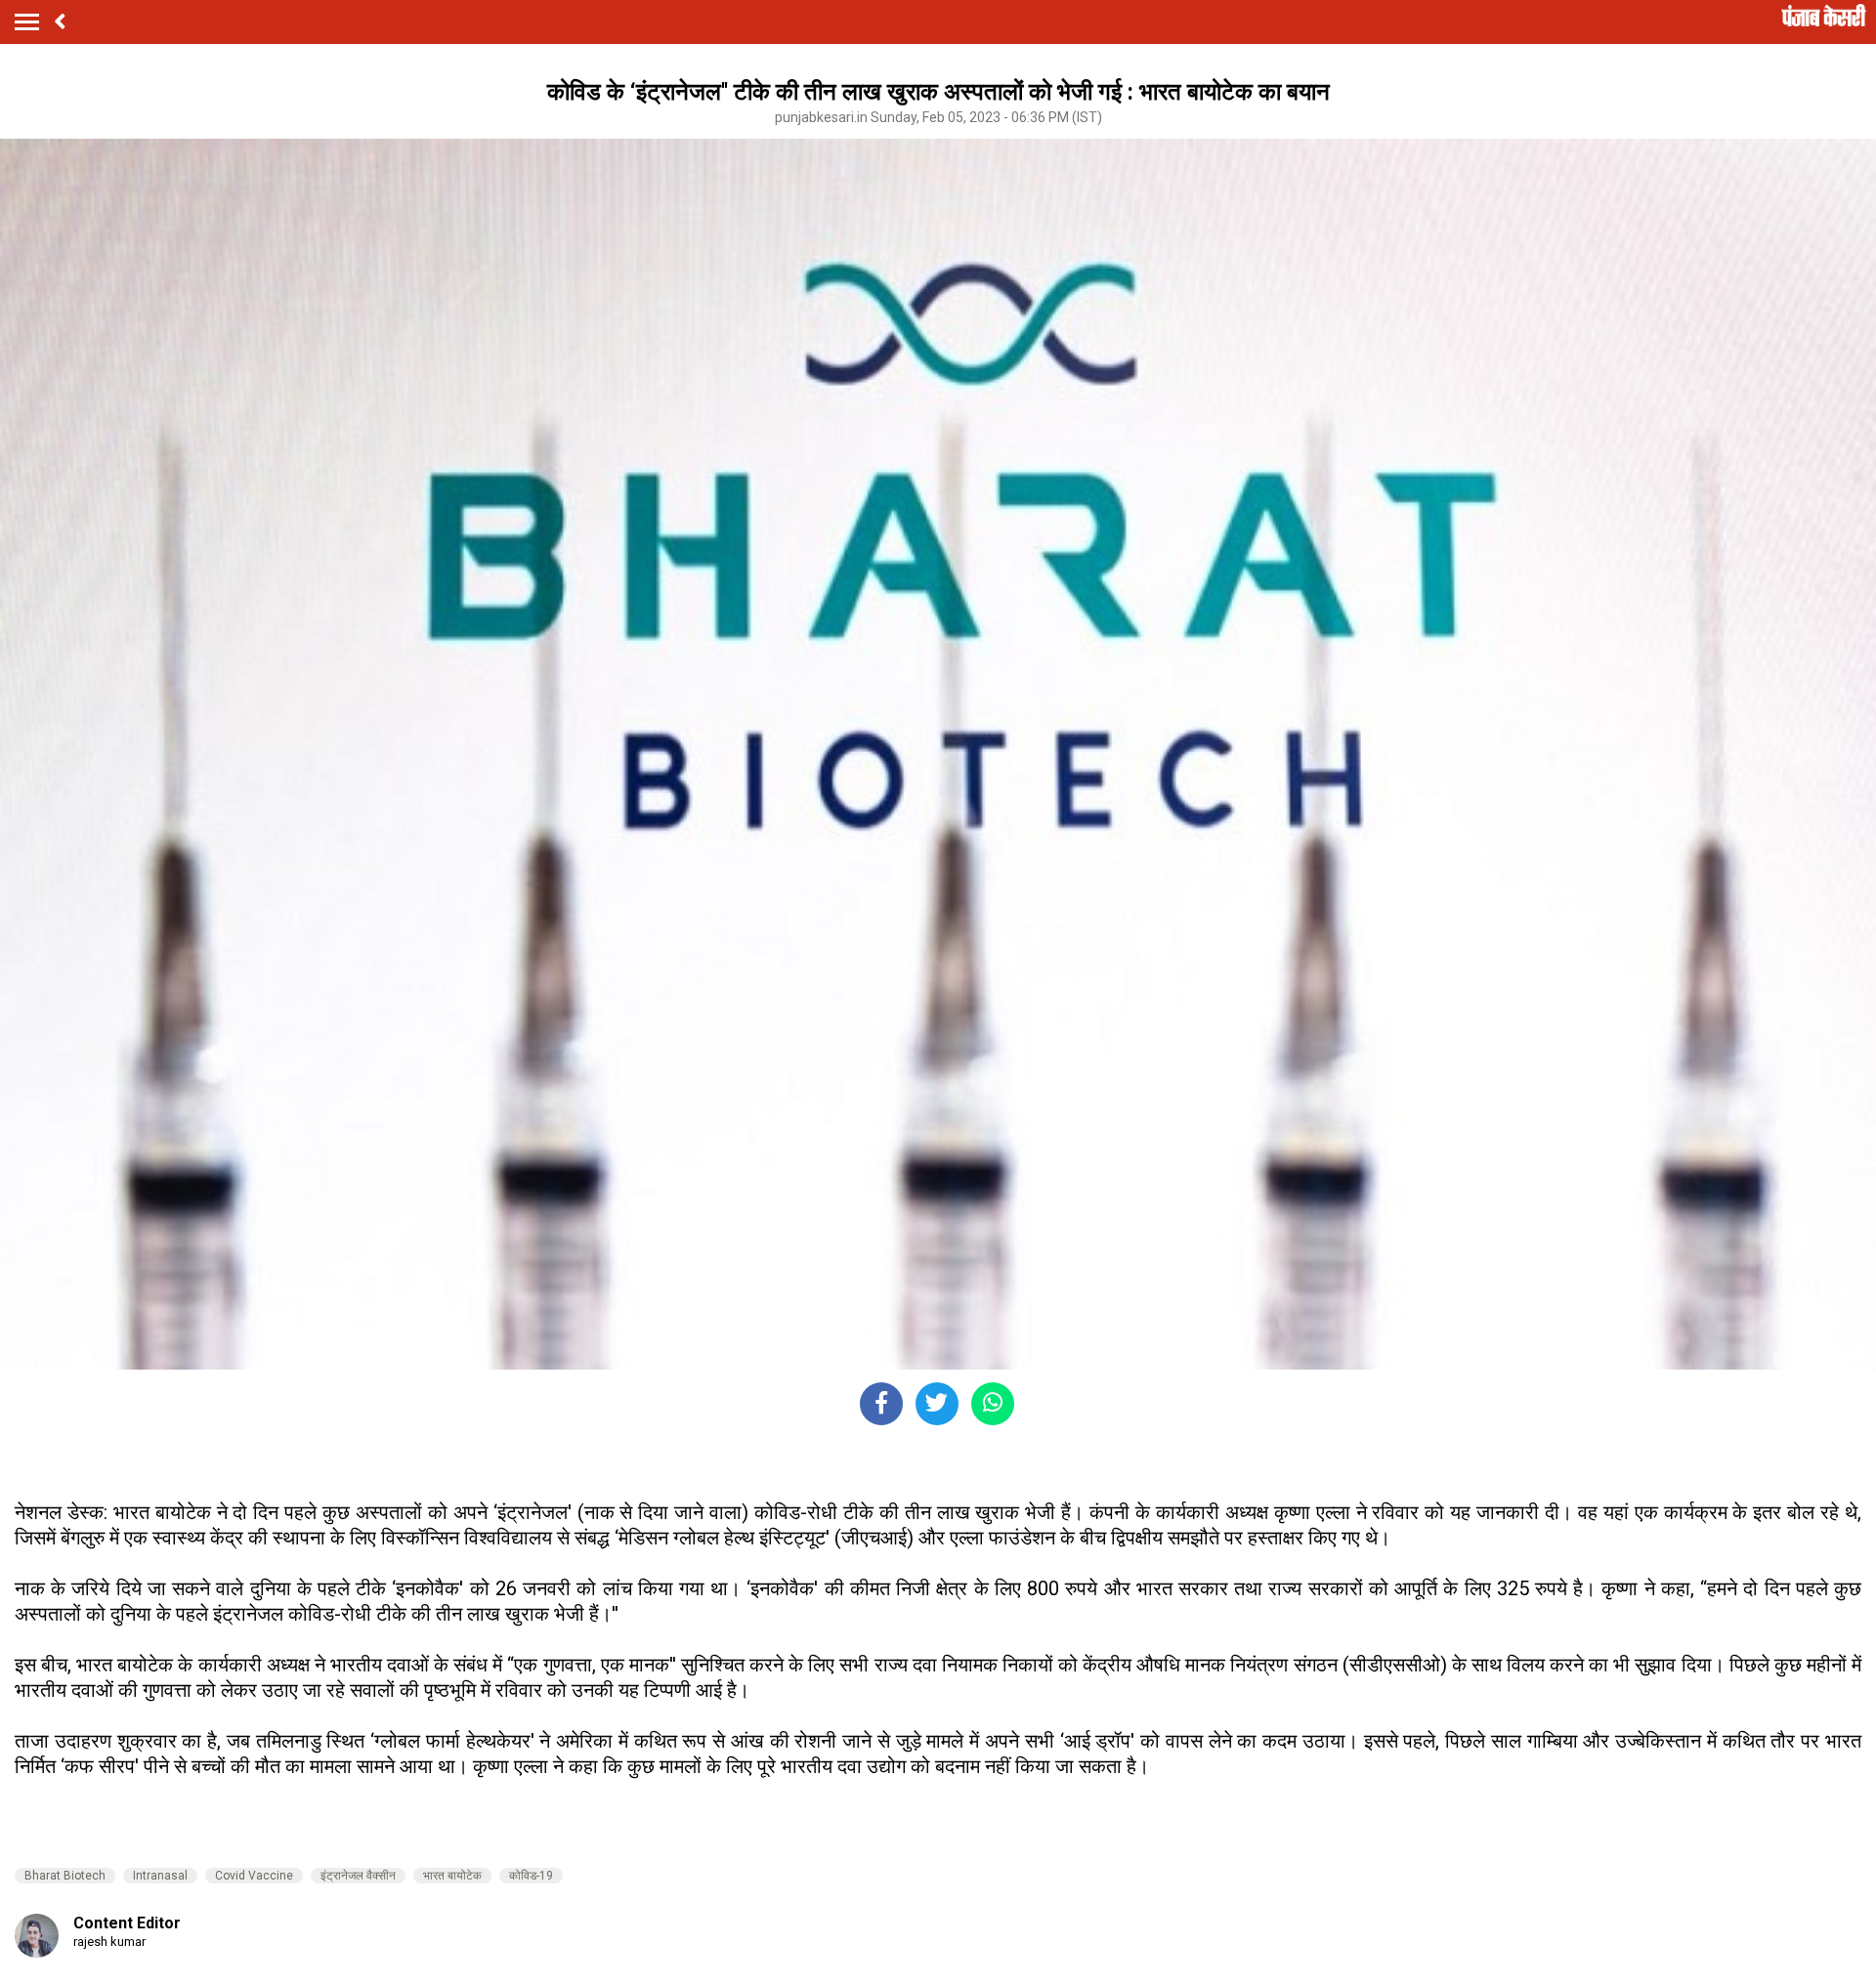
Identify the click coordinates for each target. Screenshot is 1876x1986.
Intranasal (160, 1876)
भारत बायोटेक (452, 1876)
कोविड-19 (531, 1876)
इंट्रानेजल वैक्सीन (358, 1876)
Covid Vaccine (254, 1876)
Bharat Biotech (65, 1876)
